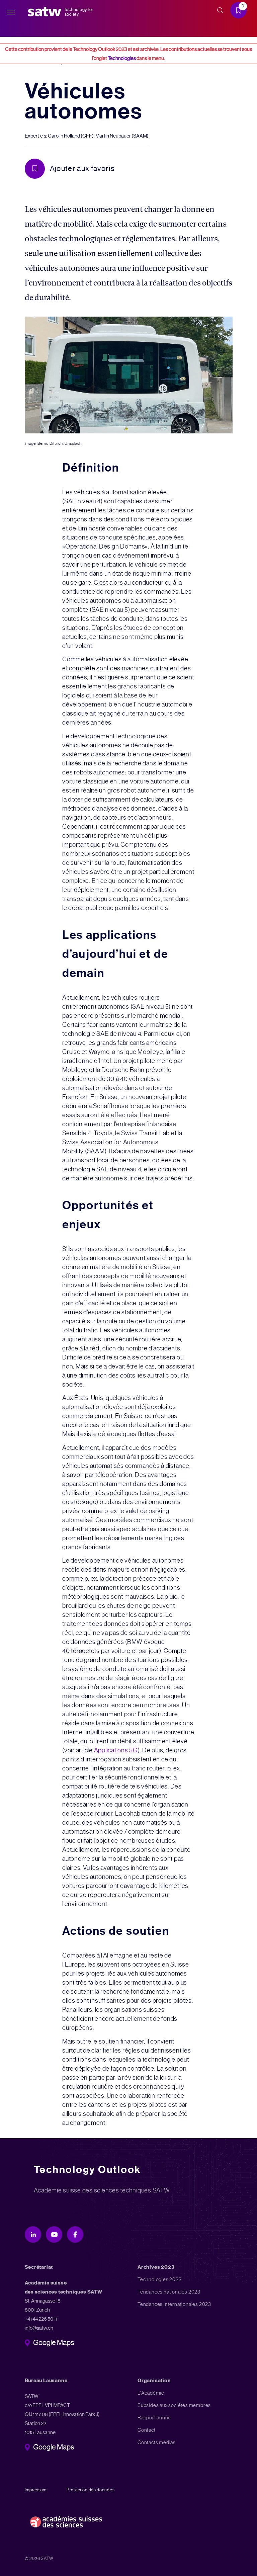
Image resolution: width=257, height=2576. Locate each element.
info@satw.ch (39, 2328)
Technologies (122, 58)
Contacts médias (157, 2442)
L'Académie (151, 2393)
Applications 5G (116, 1750)
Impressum (36, 2490)
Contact (147, 2430)
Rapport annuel (155, 2418)
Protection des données (91, 2490)
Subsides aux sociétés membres (174, 2405)
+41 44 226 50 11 (41, 2319)
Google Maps (54, 2343)
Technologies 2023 (160, 2279)
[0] (241, 11)
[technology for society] (46, 12)
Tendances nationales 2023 (169, 2292)
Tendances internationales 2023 (174, 2304)
